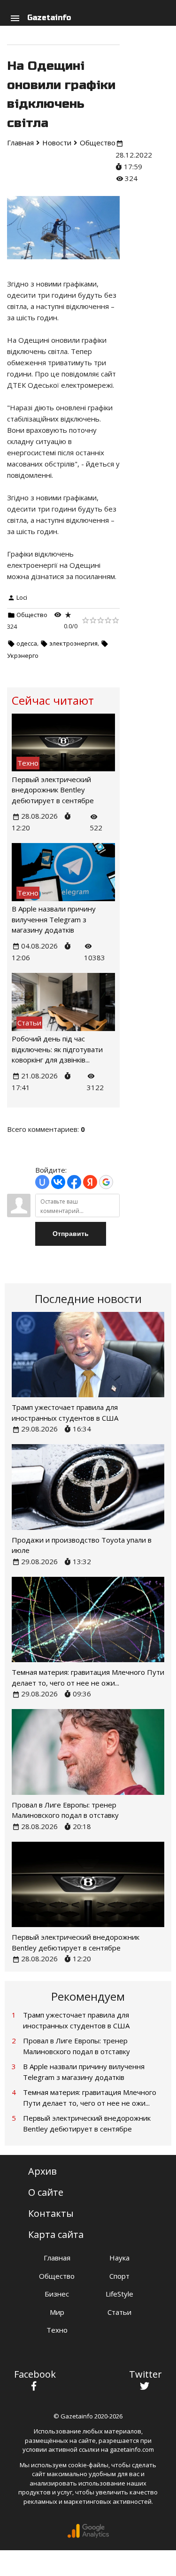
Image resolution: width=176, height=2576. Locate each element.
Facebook (35, 2374)
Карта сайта (56, 2234)
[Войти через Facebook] (74, 1182)
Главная (57, 2258)
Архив (42, 2171)
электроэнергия (73, 643)
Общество (32, 615)
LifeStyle (119, 2294)
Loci (22, 597)
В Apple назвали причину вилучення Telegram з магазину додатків (54, 919)
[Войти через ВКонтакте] (58, 1182)
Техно (57, 2330)
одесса (27, 643)
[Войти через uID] (42, 1182)
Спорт (119, 2276)
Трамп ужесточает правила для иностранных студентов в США (76, 2020)
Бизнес (57, 2294)
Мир (57, 2312)
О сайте (46, 2192)
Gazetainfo (49, 18)
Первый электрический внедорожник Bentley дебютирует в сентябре (53, 790)
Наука (119, 2258)
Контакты (51, 2213)
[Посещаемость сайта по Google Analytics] (88, 2536)
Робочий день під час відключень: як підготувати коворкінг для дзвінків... (57, 1049)
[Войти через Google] (106, 1182)
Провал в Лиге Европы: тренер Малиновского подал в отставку (77, 2046)
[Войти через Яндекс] (90, 1182)
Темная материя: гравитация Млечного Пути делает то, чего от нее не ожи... (90, 2098)
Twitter (145, 2374)
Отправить (71, 1234)
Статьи (119, 2312)
